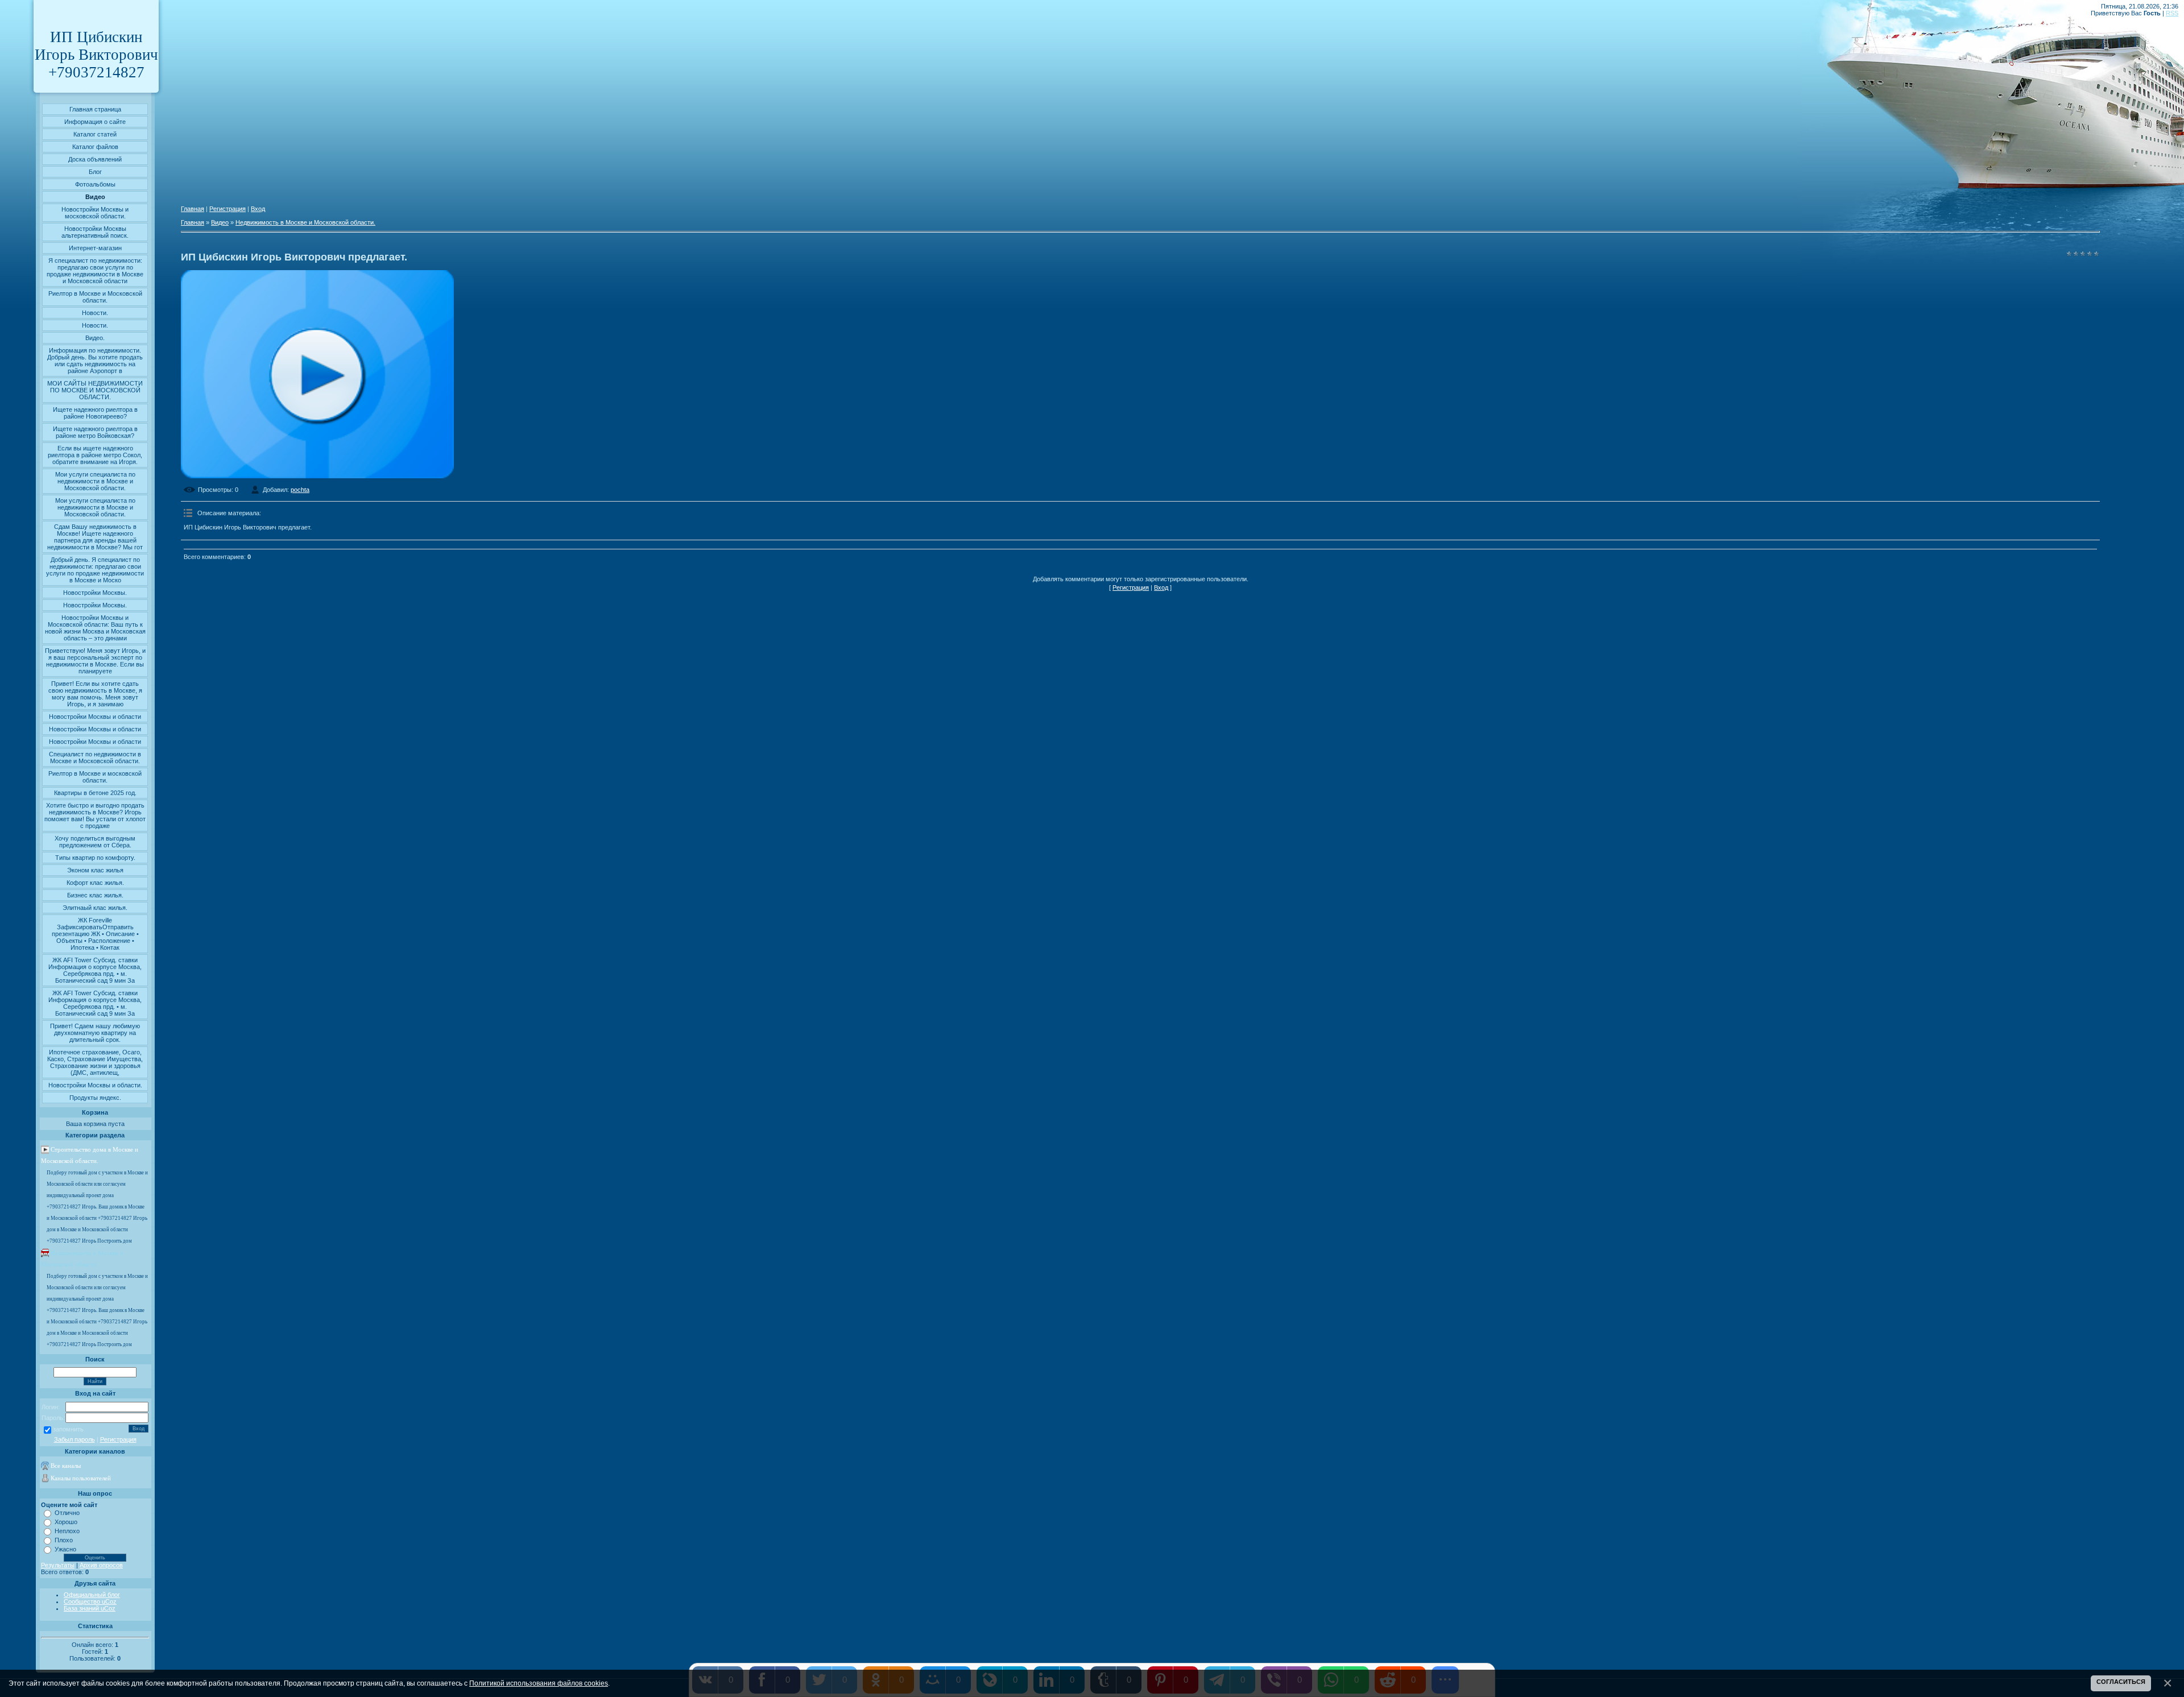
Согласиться (2121, 1682)
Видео (220, 222)
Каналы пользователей (81, 1478)
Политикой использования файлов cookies (539, 1683)
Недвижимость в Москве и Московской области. (305, 222)
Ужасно (65, 1549)
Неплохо (67, 1531)
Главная (193, 209)
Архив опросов (101, 1565)
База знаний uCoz (90, 1608)
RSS (2172, 13)
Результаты (58, 1565)
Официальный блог (92, 1595)
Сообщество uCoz (90, 1601)
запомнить (68, 1429)
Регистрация (118, 1439)
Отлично (67, 1513)
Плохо (64, 1540)
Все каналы (66, 1466)
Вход (258, 209)
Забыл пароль (75, 1439)
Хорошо (66, 1522)
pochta (300, 490)
